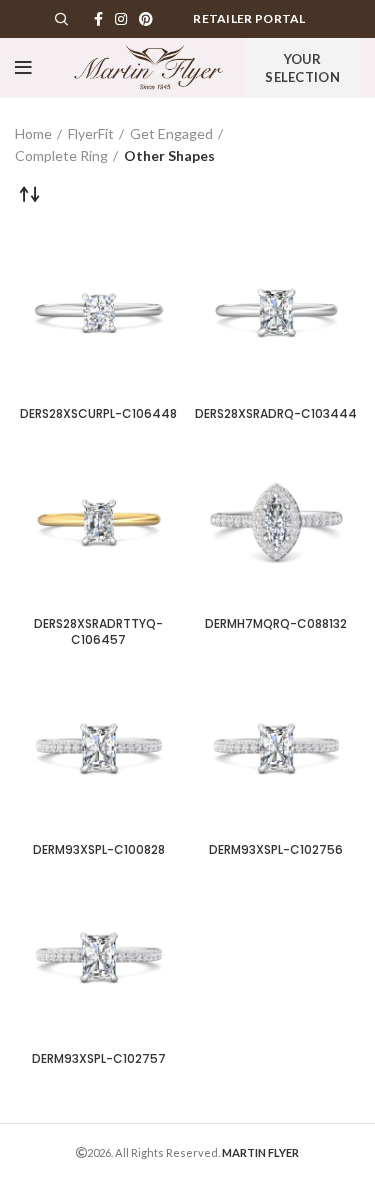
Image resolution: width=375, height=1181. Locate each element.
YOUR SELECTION (302, 68)
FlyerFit (91, 133)
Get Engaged (171, 133)
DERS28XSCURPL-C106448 (98, 413)
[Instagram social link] (121, 19)
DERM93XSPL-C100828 (99, 849)
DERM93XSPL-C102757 (99, 1058)
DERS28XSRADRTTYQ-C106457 (98, 632)
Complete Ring (61, 155)
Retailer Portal (249, 18)
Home (33, 133)
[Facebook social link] (98, 19)
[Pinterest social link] (146, 19)
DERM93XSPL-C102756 (276, 849)
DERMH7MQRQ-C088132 (276, 623)
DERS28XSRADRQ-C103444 (276, 413)
